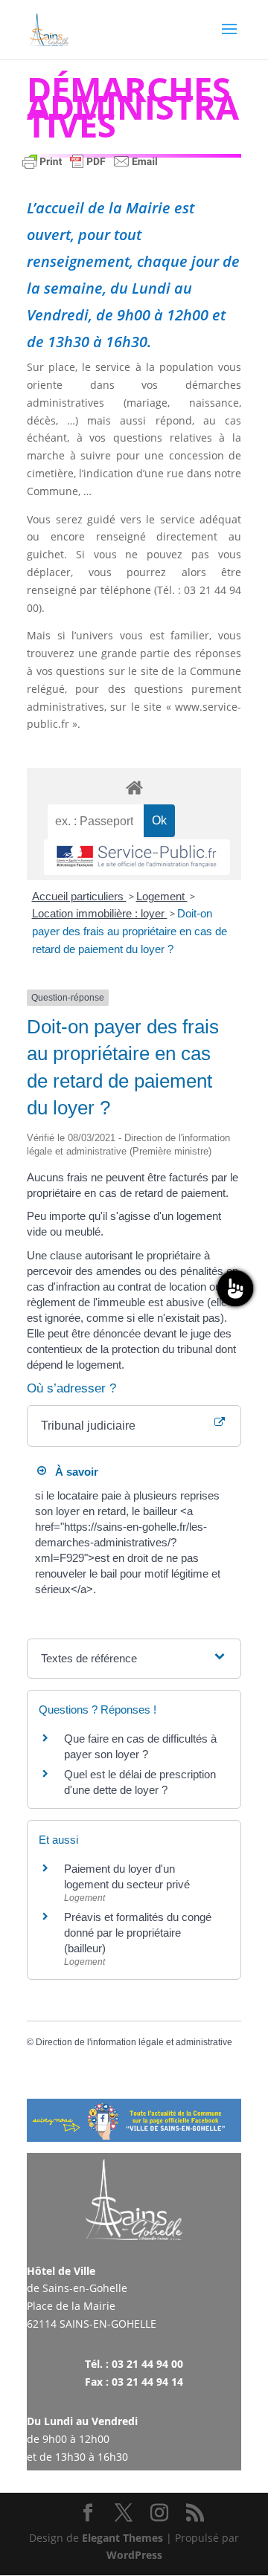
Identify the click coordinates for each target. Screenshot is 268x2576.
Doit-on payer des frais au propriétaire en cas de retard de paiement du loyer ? (130, 931)
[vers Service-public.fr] (137, 858)
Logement (162, 896)
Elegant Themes (122, 2538)
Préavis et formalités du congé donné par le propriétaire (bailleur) (138, 1933)
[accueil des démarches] (134, 787)
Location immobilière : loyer (100, 913)
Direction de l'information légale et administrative (134, 2042)
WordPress (134, 2555)
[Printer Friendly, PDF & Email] (90, 168)
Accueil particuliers (79, 896)
